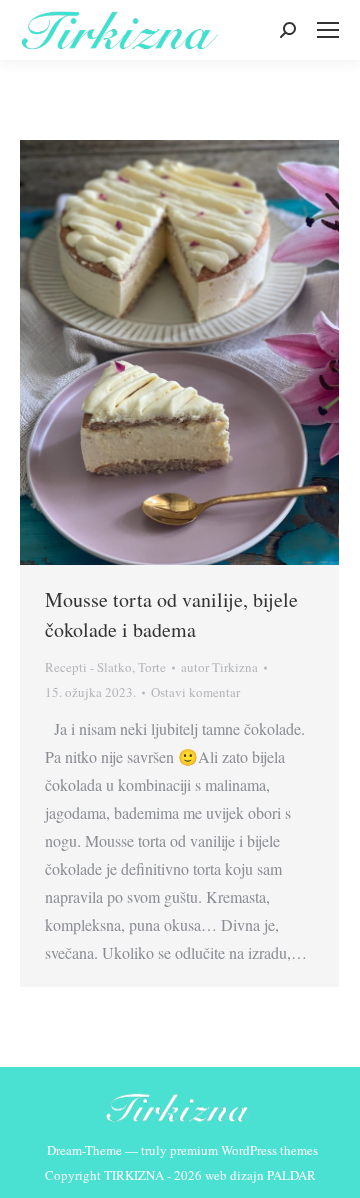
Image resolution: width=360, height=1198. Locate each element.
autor (219, 667)
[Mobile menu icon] (328, 30)
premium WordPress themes (244, 1150)
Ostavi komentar (195, 692)
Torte (152, 667)
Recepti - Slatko (88, 667)
